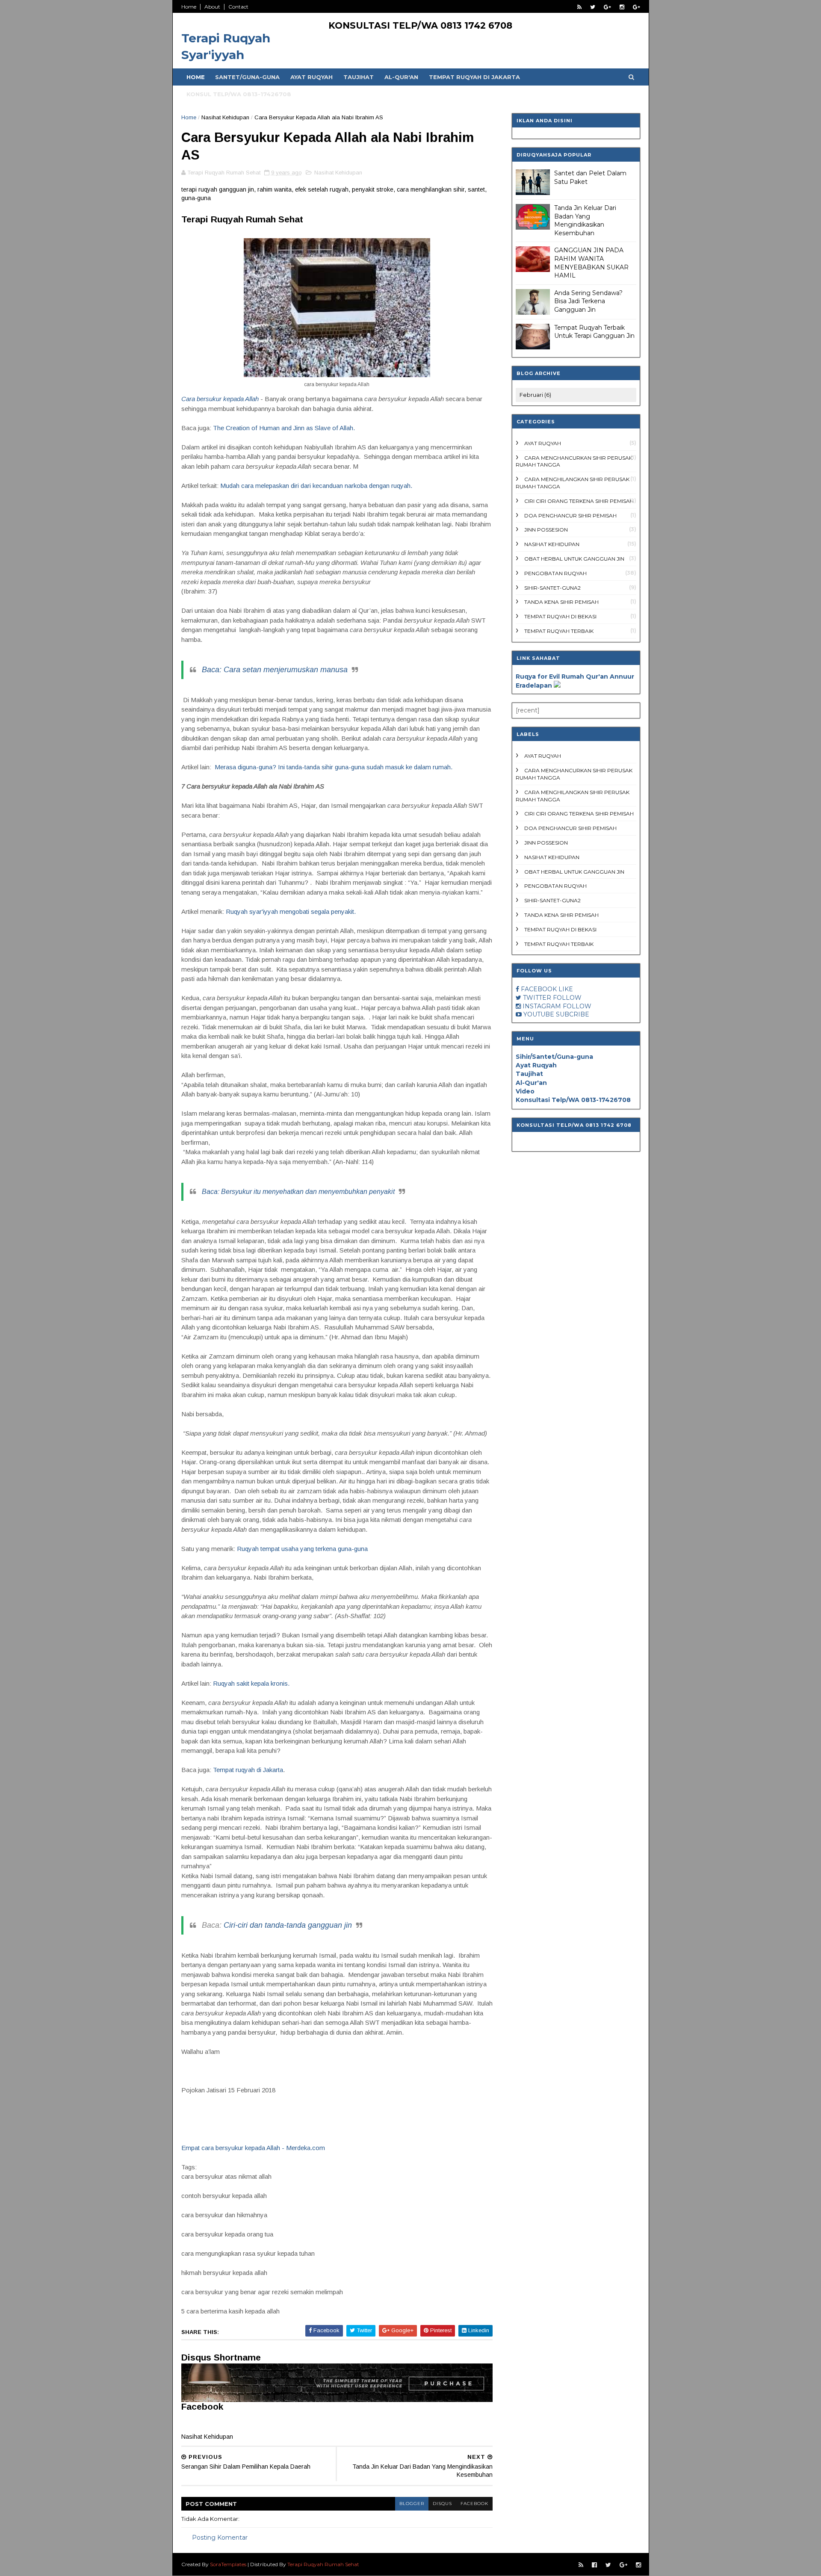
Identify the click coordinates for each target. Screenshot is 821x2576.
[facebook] (594, 2565)
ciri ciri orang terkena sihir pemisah (579, 501)
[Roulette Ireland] (557, 685)
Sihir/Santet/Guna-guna (554, 1057)
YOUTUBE (539, 1014)
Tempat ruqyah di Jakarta (248, 1770)
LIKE (566, 989)
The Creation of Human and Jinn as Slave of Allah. (284, 428)
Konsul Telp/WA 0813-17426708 (239, 94)
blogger (412, 2504)
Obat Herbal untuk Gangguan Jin (574, 559)
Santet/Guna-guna (247, 77)
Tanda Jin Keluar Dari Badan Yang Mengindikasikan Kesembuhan (585, 220)
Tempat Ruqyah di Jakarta (474, 77)
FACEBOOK (539, 989)
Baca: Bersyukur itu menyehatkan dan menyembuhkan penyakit (298, 1192)
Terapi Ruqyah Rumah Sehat (323, 2564)
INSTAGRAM (542, 1006)
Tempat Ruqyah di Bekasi (560, 616)
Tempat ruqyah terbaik (559, 631)
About (212, 7)
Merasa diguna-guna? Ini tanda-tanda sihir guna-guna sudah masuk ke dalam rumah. (334, 767)
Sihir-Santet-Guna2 (552, 588)
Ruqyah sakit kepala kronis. (251, 1683)
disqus (442, 2504)
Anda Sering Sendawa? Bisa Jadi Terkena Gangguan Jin (588, 301)
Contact (238, 7)
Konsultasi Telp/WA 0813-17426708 (573, 1100)
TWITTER (537, 998)
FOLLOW (567, 998)
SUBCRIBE (573, 1014)
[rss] (579, 7)
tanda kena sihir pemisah (561, 602)
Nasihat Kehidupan (225, 117)
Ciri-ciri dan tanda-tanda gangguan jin (288, 1925)
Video (525, 1091)
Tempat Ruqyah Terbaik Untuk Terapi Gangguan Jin (594, 332)
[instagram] (622, 7)
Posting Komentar (220, 2538)
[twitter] (593, 7)
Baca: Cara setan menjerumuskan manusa (275, 670)
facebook (474, 2504)
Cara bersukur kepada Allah (220, 399)
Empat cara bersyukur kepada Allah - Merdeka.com (253, 2148)
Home (189, 7)
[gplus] (607, 7)
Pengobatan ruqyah (555, 573)
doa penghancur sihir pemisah (570, 515)
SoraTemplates (228, 2564)
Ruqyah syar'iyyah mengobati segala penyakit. (291, 911)
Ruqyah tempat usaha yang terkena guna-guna (302, 1549)
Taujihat (359, 77)
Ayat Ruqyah (312, 77)
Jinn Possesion (546, 530)
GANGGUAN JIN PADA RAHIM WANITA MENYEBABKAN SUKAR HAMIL (591, 263)
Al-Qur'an (401, 77)
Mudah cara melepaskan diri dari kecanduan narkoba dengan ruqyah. (316, 486)
